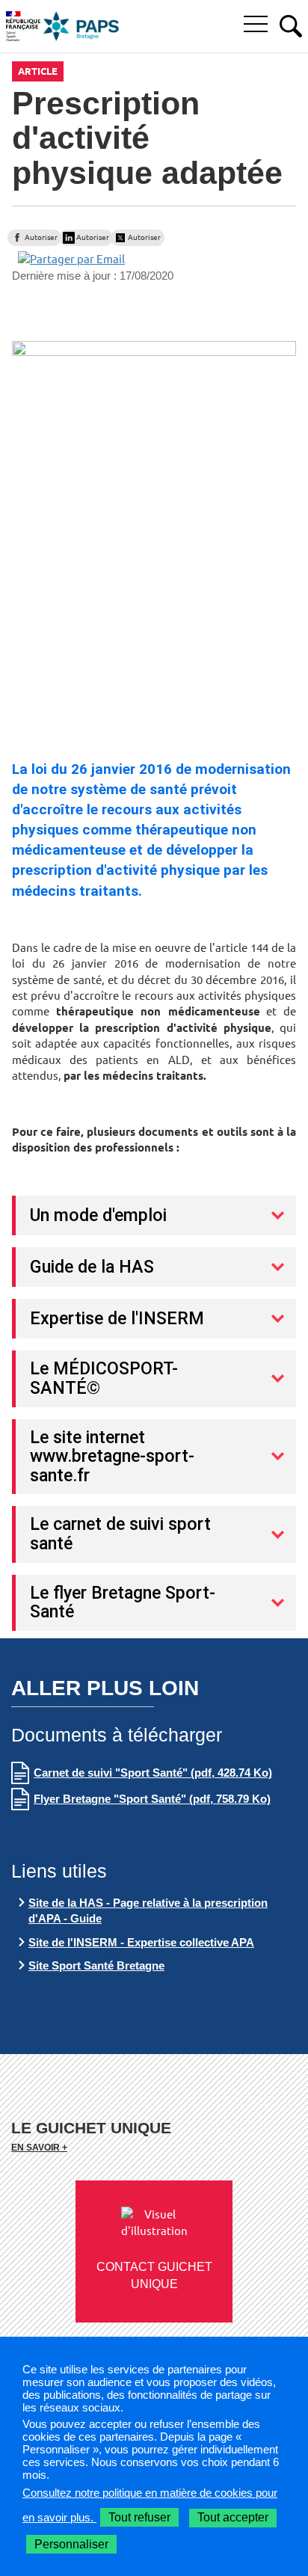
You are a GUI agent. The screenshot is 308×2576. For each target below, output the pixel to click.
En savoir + (39, 2147)
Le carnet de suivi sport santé (120, 1534)
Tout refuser (139, 2517)
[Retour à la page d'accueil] (81, 26)
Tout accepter (233, 2517)
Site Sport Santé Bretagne (96, 1965)
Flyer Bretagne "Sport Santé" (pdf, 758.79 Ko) (152, 1799)
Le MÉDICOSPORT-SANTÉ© (104, 1378)
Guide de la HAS (92, 1267)
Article (38, 71)
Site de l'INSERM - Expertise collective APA (141, 1942)
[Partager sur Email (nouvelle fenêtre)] (71, 258)
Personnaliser (71, 2544)
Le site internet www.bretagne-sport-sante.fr (112, 1456)
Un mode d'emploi (98, 1215)
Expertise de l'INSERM (117, 1318)
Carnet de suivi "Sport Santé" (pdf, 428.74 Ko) (153, 1773)
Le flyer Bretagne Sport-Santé (123, 1602)
